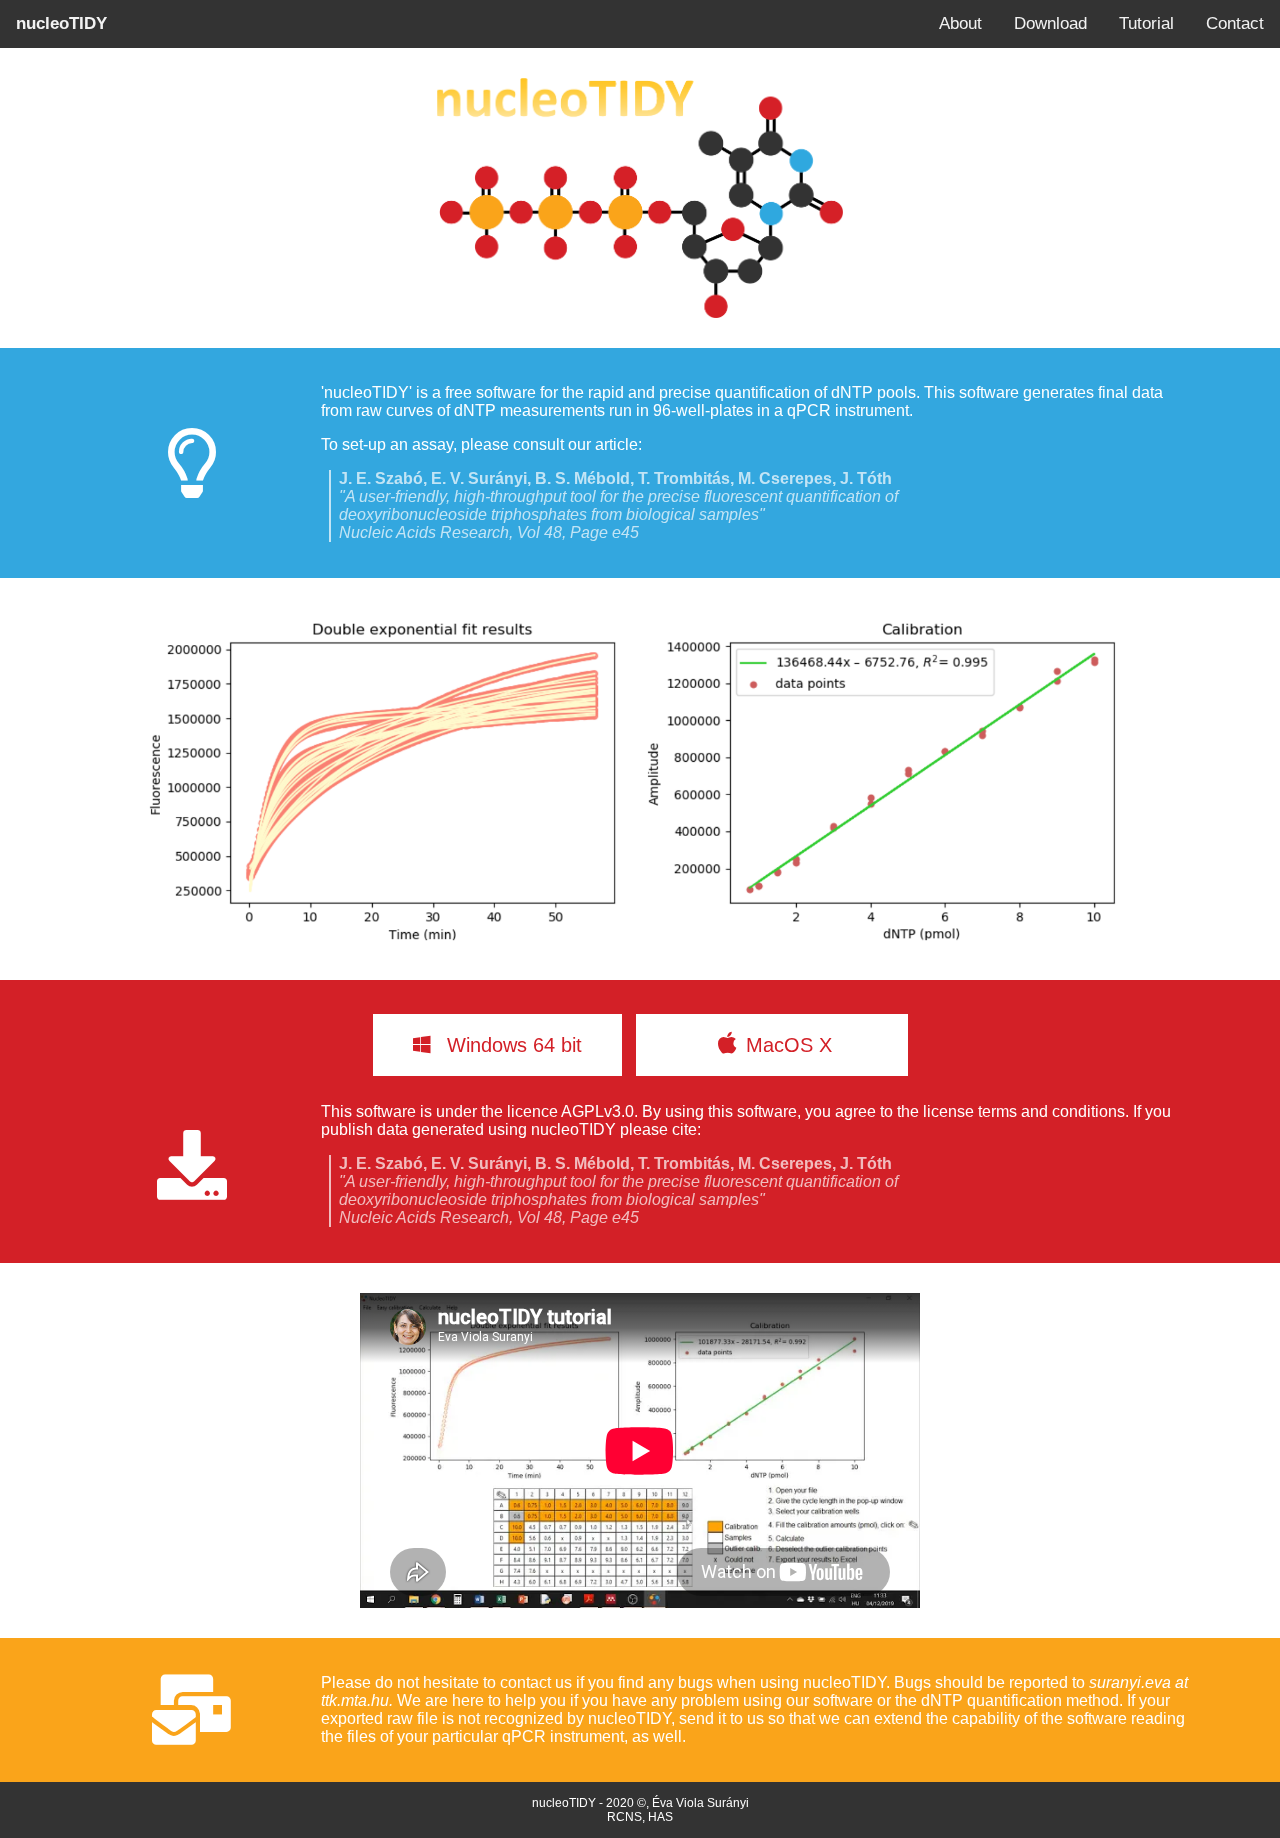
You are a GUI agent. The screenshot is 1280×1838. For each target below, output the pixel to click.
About (960, 23)
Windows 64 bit (511, 1045)
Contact (1235, 23)
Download (1050, 23)
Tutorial (1146, 23)
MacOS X (807, 1045)
